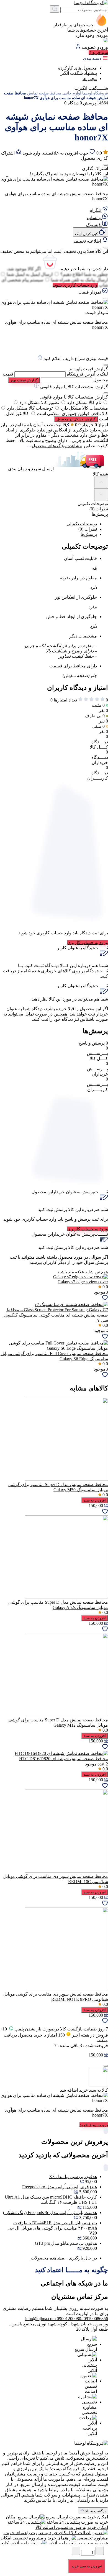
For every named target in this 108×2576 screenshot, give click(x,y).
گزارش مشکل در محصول (76, 419)
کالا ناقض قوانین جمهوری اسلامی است (72, 414)
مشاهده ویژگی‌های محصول (57, 446)
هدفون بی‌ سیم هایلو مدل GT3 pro (66, 2243)
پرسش (88, 103)
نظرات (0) (88, 529)
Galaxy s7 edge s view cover (83, 1282)
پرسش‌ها (89, 534)
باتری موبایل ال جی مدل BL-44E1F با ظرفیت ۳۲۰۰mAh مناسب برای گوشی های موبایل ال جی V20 (52, 2228)
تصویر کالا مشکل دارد (39, 403)
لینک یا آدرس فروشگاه (87, 374)
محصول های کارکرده (78, 68)
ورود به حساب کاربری (88, 943)
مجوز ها (90, 79)
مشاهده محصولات (47, 2258)
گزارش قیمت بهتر (24, 380)
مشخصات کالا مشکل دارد (84, 408)
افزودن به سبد (95, 1500)
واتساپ (94, 218)
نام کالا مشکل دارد (84, 403)
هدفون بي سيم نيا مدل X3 (73, 2177)
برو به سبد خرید (94, 2125)
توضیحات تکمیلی (82, 524)
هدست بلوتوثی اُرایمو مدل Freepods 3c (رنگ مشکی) (50, 2213)
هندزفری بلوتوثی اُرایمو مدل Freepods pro (60, 2187)
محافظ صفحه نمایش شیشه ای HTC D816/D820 (64, 1759)
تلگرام (96, 210)
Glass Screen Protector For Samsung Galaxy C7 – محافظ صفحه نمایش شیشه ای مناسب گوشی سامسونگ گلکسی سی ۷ (56, 1315)
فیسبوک (94, 225)
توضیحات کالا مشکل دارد (30, 408)
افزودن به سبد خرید (87, 2566)
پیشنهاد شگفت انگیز (79, 73)
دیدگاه (71, 103)
